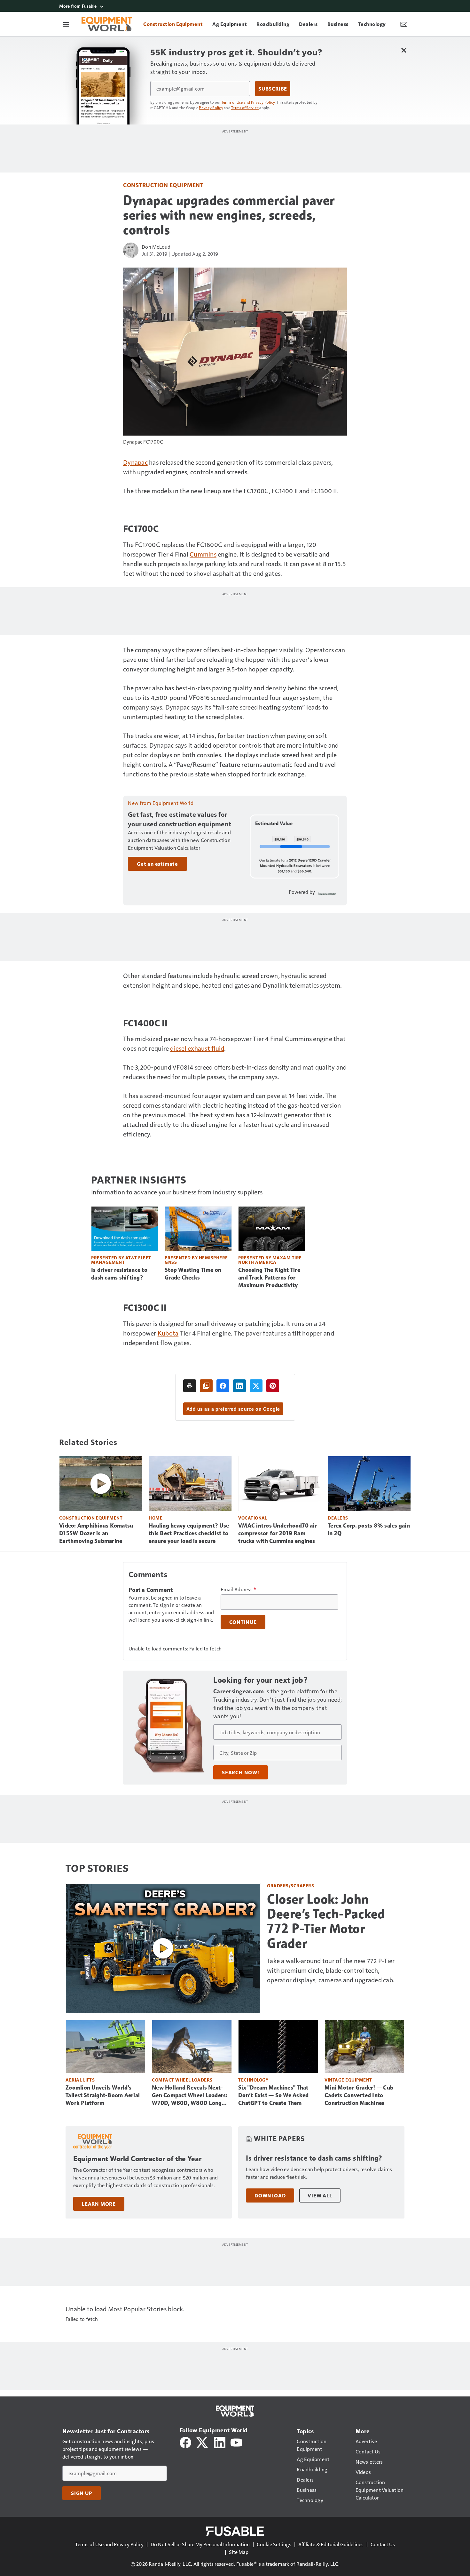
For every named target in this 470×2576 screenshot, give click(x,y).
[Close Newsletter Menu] (404, 50)
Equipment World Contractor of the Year (137, 2159)
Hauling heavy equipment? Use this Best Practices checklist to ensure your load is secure (189, 1533)
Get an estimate (157, 864)
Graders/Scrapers (290, 1886)
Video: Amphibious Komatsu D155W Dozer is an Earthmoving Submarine (96, 1533)
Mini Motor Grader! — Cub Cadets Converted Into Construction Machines (359, 2095)
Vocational (253, 1518)
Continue (243, 1622)
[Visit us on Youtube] (236, 2442)
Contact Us (383, 2544)
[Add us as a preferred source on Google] (206, 1386)
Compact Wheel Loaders (182, 2080)
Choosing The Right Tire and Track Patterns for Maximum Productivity (269, 1278)
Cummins (203, 554)
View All (320, 2195)
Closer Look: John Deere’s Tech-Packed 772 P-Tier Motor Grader (326, 1921)
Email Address (239, 1589)
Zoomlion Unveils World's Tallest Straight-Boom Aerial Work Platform (103, 2095)
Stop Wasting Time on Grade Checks (193, 1274)
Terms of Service (245, 108)
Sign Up (82, 2493)
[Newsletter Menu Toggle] (404, 24)
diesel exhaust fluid (197, 1048)
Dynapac (135, 462)
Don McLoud (156, 247)
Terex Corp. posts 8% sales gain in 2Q (369, 1529)
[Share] (223, 1386)
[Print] (190, 1386)
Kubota (168, 1333)
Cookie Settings (274, 2544)
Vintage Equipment (348, 2080)
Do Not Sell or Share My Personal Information (200, 2544)
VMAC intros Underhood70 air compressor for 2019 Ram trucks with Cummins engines (278, 1533)
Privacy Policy (211, 108)
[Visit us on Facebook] (185, 2442)
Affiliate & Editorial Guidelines (331, 2544)
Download (270, 2195)
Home (156, 1518)
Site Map (239, 2552)
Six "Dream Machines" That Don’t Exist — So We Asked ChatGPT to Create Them (273, 2095)
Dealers (338, 1518)
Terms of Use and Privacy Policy (248, 102)
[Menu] (66, 24)
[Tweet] (256, 1386)
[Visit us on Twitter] (203, 2442)
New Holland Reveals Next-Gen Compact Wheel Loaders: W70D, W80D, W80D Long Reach (190, 2096)
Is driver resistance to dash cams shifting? (119, 1274)
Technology (253, 2080)
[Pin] (273, 1386)
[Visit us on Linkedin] (220, 2442)
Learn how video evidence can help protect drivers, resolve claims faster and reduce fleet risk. (319, 2173)
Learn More (99, 2204)
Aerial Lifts (80, 2080)
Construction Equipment (163, 185)
